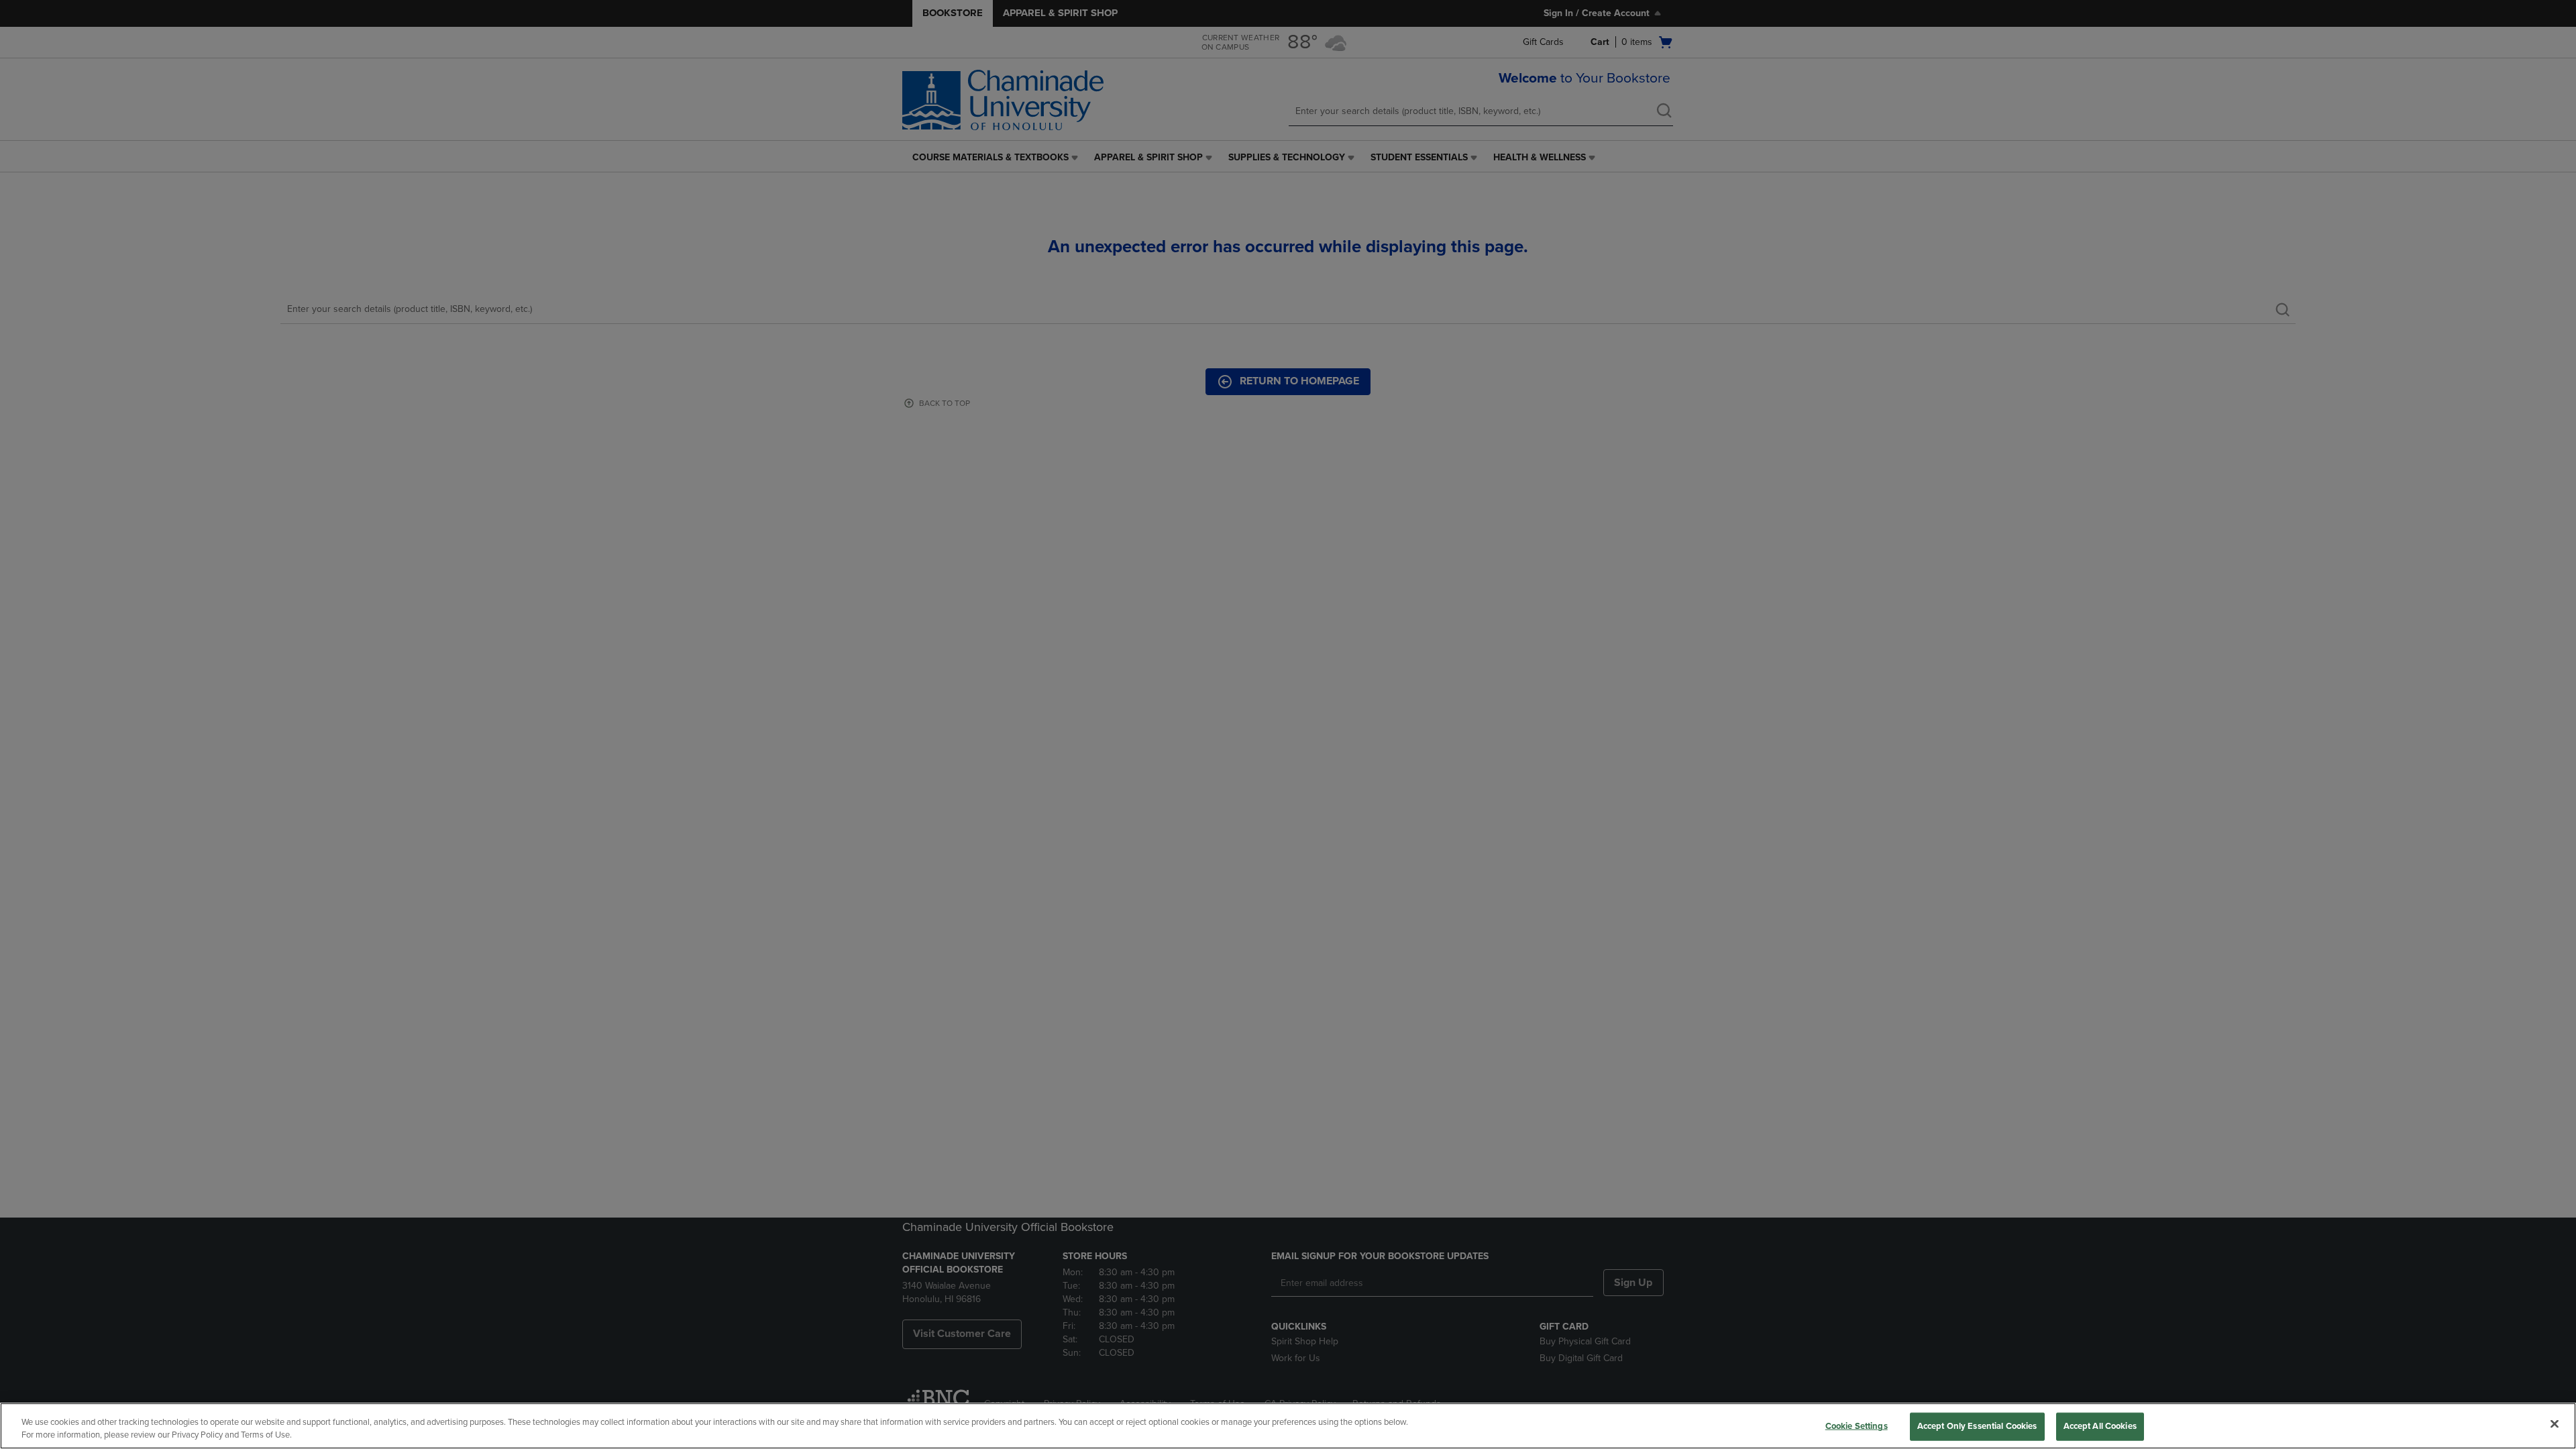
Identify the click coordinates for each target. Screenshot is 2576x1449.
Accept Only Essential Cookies (1977, 1426)
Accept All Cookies (2100, 1426)
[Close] (2555, 1424)
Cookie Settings (1857, 1426)
